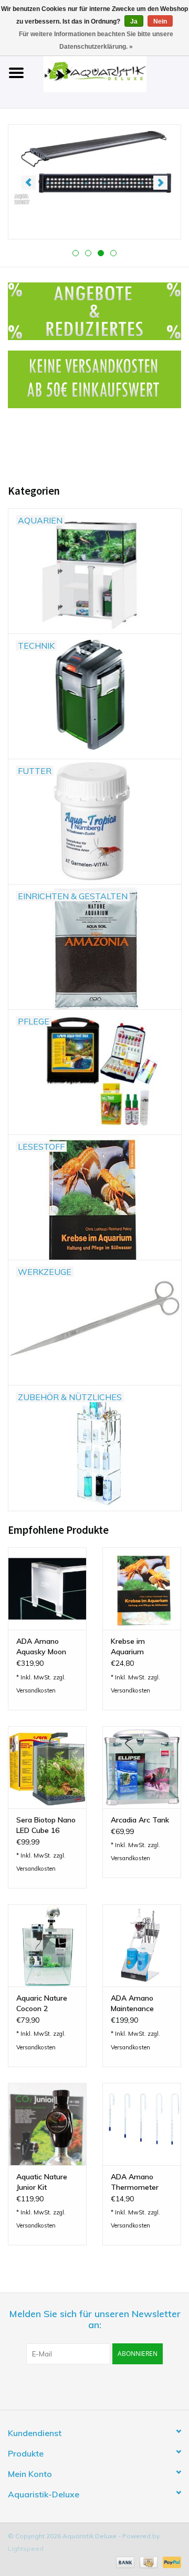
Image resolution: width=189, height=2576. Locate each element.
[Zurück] (29, 183)
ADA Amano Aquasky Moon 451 (41, 1647)
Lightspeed (26, 2548)
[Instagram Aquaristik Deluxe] (151, 2386)
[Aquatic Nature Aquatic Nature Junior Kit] (47, 2124)
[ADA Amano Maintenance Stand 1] (142, 1945)
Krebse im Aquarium (128, 1646)
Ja (134, 21)
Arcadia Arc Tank (140, 1820)
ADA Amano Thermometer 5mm (135, 2182)
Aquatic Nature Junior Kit (42, 2182)
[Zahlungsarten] (124, 2562)
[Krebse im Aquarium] (142, 1589)
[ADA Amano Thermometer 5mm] (142, 2124)
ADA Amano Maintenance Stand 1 (132, 2004)
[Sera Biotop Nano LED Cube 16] (47, 1767)
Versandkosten (36, 1690)
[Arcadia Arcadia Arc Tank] (142, 1767)
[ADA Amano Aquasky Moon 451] (47, 1589)
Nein (160, 21)
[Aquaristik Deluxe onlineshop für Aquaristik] (111, 72)
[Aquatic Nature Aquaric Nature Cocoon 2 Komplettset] (47, 1945)
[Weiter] (160, 183)
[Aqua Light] (94, 167)
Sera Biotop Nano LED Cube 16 (46, 1825)
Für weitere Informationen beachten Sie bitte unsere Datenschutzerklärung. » (96, 40)
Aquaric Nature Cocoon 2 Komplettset (42, 2004)
